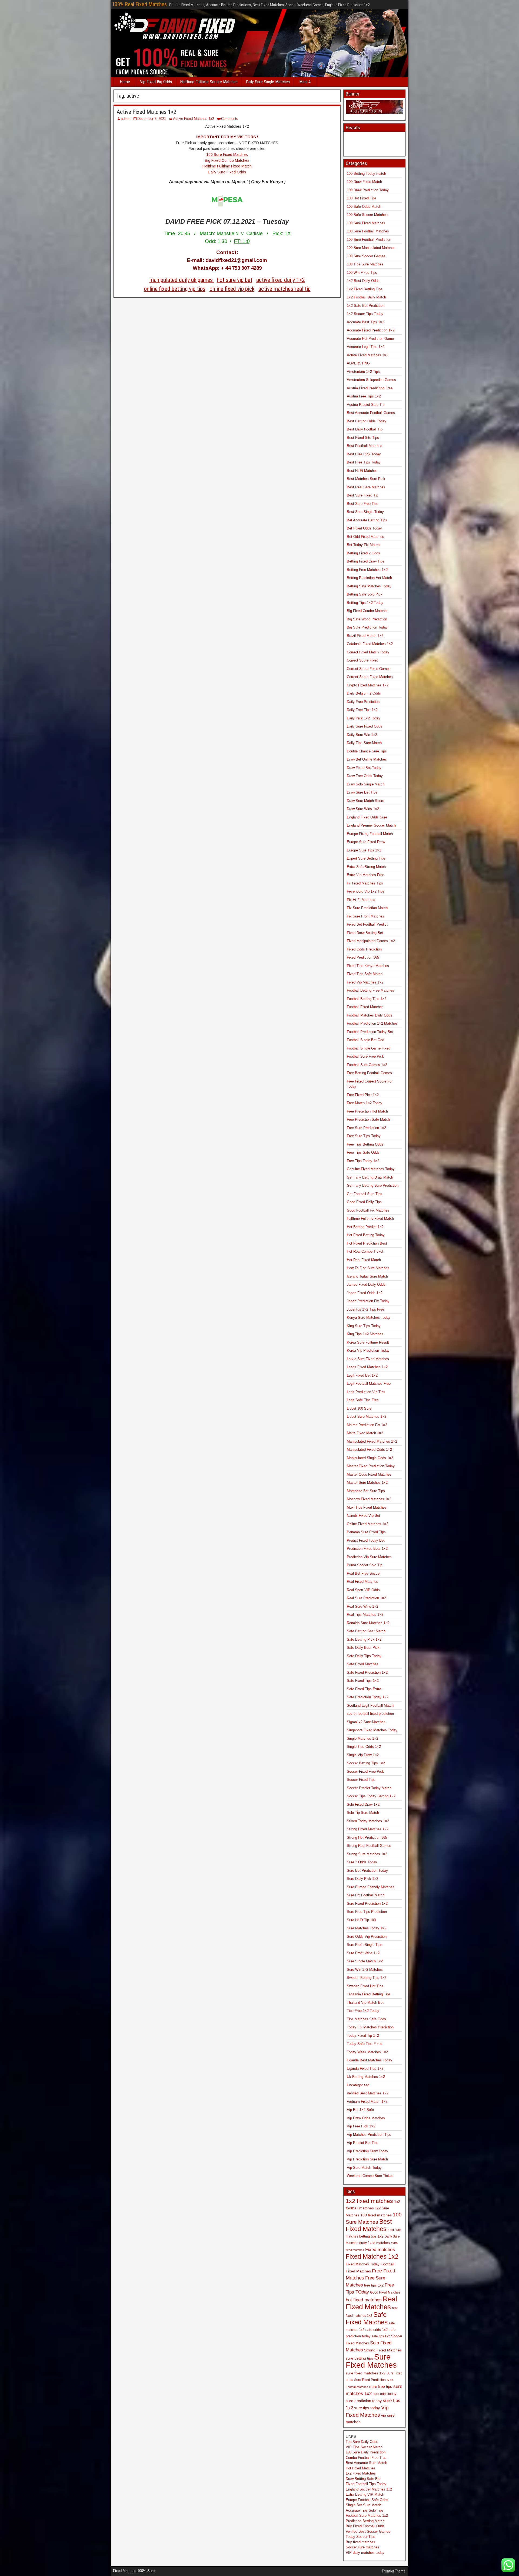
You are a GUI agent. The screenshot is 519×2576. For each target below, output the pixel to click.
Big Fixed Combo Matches (227, 160)
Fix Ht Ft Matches (361, 900)
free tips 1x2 (374, 2285)
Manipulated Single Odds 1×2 (370, 1458)
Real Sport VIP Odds (363, 1590)
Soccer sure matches (362, 2547)
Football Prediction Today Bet (370, 1032)
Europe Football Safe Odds (367, 2500)
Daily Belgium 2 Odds (364, 693)
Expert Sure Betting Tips (366, 858)
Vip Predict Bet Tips (363, 2143)
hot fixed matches (364, 2300)
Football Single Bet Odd (365, 1040)
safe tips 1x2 (381, 2336)
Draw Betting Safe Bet (363, 2479)
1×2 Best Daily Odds (363, 281)
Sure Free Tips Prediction (367, 1912)
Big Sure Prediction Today (367, 627)
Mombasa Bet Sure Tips (366, 1491)
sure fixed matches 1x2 (366, 2373)
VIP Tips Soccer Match (364, 2447)
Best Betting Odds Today (367, 421)
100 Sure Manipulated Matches (371, 248)
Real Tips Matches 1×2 (365, 1615)
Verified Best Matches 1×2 (368, 2093)
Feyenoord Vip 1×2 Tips (366, 891)
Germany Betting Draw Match (370, 1177)
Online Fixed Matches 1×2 (367, 1524)
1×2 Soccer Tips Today (365, 314)
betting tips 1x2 (371, 2236)
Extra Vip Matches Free (365, 875)
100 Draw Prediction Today (368, 190)
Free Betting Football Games (369, 1073)
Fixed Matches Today (363, 2264)
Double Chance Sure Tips (367, 751)
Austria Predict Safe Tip (366, 405)
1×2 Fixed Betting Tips (365, 289)
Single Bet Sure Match (363, 2505)
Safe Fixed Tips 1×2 (363, 1681)
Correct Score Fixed (362, 660)
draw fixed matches (375, 2243)
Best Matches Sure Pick (366, 479)
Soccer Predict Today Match (369, 1788)
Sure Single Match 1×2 (365, 1961)
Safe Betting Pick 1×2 (364, 1639)
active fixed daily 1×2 (281, 280)
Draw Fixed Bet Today (364, 768)
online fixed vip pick (232, 289)
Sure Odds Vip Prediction (367, 1937)
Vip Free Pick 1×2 (361, 2126)
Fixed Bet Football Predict (367, 924)
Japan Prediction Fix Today (368, 1301)
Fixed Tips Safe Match (365, 974)
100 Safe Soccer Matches (367, 215)
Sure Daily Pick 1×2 (362, 1879)
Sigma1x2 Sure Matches (366, 1722)
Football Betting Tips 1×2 (367, 999)
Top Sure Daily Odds (362, 2442)
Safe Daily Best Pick (363, 1648)
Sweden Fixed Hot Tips (365, 1986)
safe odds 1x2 (377, 2330)
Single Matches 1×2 (362, 1738)
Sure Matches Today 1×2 (367, 1928)
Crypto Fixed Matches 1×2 (368, 685)
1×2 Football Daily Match (366, 297)
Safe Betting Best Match (366, 1631)
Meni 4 (305, 82)
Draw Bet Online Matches (367, 759)
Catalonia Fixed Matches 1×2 (370, 644)
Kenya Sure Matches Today (369, 1317)
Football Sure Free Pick (365, 1056)
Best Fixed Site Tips (363, 438)
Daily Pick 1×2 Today (364, 718)
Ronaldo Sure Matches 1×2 (368, 1623)
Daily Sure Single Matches (268, 82)
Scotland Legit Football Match (370, 1705)
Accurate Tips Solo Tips (365, 2510)
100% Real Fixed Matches (139, 4)
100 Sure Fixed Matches (227, 154)
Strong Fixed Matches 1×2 (368, 1829)
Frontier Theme (394, 2571)
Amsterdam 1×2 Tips (363, 372)
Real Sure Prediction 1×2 (366, 1598)
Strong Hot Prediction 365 (367, 1838)
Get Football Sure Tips (365, 1194)
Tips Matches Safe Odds (366, 2019)
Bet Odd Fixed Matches (365, 537)
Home (125, 82)
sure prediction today (364, 2401)
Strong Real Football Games (369, 1846)
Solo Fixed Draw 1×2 (363, 1804)
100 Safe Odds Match (364, 207)
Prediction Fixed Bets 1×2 (367, 1549)
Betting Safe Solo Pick (365, 594)
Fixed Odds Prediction (364, 949)
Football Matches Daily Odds (370, 1015)
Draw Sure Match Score (365, 801)
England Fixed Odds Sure (367, 817)
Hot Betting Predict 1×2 (365, 1227)
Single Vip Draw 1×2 (363, 1755)
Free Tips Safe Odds (363, 1152)
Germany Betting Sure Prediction (373, 1185)
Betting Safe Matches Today (369, 586)
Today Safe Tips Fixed (365, 2044)
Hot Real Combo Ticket (365, 1251)
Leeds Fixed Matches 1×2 (367, 1367)
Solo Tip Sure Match (363, 1813)
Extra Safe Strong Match (366, 867)
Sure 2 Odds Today (362, 1862)
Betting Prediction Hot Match (369, 578)
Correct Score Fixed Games (369, 669)
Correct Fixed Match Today (368, 652)
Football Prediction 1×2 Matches (372, 1023)
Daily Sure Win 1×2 (362, 735)
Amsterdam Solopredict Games (371, 380)
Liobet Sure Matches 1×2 (367, 1417)
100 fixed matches (376, 2215)
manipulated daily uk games (182, 280)
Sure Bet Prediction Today (367, 1871)
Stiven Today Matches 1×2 (368, 1821)
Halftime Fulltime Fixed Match (227, 166)
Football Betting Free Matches (370, 990)
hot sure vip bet (234, 280)
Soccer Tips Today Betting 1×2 (371, 1796)
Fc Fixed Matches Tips (365, 883)
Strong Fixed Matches (383, 2350)
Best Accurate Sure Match (366, 2463)
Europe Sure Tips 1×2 (364, 850)
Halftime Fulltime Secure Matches (209, 82)
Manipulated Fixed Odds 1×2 (369, 1450)
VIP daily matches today (365, 2553)
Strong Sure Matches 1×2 (367, 1854)
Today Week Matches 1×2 (367, 2052)
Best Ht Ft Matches (362, 471)
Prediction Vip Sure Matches (369, 1557)
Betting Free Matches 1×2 (367, 570)
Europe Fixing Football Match (370, 834)
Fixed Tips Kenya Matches (368, 966)
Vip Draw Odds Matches (366, 2118)
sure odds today (385, 2394)
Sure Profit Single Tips (365, 1945)
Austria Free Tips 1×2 (364, 396)
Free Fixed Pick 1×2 (363, 1095)
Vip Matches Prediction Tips (369, 2135)
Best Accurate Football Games (371, 413)
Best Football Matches (365, 446)
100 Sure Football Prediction (369, 240)
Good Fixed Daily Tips (364, 1202)
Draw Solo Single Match (366, 784)
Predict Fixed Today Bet (366, 1540)
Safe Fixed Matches (363, 1664)
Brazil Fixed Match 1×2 (365, 636)
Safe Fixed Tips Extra (364, 1689)
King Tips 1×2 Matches (365, 1334)
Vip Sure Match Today (364, 2168)
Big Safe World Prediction (367, 619)
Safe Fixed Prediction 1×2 (367, 1672)
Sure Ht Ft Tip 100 (361, 1920)
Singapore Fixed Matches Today (372, 1730)
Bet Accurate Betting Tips (367, 520)
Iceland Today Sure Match (367, 1276)
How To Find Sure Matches (368, 1268)
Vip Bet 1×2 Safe (360, 2110)
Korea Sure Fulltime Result (368, 1342)
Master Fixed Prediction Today (371, 1466)
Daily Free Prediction (363, 702)
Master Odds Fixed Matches (369, 1474)
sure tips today (367, 2408)
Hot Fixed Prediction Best (367, 1243)
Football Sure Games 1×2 (367, 1065)
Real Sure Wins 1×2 (362, 1606)
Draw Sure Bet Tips (362, 792)
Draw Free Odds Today (365, 776)
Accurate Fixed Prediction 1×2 (371, 330)
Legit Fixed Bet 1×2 (362, 1375)
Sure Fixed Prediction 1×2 (367, 1904)
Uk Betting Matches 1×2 (366, 2077)
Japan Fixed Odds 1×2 (365, 1293)
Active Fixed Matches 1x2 (194, 119)
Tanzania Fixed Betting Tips (369, 1994)
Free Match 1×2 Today (365, 1103)
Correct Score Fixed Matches (370, 677)
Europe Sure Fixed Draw (366, 842)
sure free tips (381, 2386)
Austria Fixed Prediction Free (370, 388)
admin (126, 119)
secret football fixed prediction (370, 1714)
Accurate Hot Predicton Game (370, 339)
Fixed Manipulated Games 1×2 (371, 941)
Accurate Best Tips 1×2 (365, 322)
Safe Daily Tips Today (364, 1656)
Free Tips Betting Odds (365, 1144)
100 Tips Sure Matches (365, 264)
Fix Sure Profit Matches (365, 916)
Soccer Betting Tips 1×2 (366, 1763)
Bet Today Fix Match (363, 545)
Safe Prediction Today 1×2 (368, 1697)
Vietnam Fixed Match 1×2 (367, 2102)
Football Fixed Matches (365, 1007)
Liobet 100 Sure (359, 1408)
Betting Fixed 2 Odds (363, 553)
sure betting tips (359, 2358)
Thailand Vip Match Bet (365, 2003)
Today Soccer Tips (360, 2537)
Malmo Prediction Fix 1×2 (367, 1425)
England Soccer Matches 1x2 (369, 2489)
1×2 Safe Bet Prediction (366, 306)
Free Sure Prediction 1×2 (366, 1128)
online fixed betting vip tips (175, 289)
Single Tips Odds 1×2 (364, 1747)
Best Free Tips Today (364, 462)
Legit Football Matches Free (369, 1384)
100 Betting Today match (366, 174)
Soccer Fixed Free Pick (365, 1771)
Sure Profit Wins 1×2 (363, 1953)
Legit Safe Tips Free (363, 1400)
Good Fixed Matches (385, 2292)
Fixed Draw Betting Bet (365, 933)
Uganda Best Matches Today (370, 2060)
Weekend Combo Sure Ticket (370, 2176)
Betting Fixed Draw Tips (366, 561)
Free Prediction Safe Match (368, 1119)
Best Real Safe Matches (366, 487)
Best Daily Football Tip (365, 429)
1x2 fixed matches (369, 2201)
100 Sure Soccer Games (366, 256)
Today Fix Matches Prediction (370, 2027)
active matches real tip (285, 289)
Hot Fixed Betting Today (366, 1235)
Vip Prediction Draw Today (367, 2151)
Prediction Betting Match (365, 2521)
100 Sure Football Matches (368, 231)
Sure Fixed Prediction (370, 2380)
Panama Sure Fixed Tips (366, 1532)
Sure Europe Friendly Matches (371, 1887)
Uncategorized (358, 2085)
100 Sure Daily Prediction (366, 2452)
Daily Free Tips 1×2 (362, 710)
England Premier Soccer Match (371, 825)
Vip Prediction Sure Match (367, 2159)
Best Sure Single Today (365, 512)
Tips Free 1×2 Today (363, 2011)
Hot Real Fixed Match (364, 1260)
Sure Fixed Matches (371, 2361)
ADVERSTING (358, 363)
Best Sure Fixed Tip (362, 495)
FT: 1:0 (242, 241)
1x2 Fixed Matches (361, 2473)
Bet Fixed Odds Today (364, 528)
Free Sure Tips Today (364, 1136)
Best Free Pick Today (364, 454)
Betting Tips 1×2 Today (365, 603)
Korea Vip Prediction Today (368, 1350)
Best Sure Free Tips (363, 504)
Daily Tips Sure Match (364, 743)
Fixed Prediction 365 (363, 957)
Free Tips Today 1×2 (363, 1161)
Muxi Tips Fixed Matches (367, 1507)
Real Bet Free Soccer (364, 1573)
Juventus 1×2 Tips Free (365, 1309)
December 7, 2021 (152, 119)
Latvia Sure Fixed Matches (368, 1359)
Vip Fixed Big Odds (156, 82)
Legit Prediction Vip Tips (366, 1392)
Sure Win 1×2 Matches (365, 1970)
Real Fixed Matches (362, 1582)
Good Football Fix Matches (368, 1210)
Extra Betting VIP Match (365, 2494)
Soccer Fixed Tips (361, 1780)
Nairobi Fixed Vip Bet (363, 1516)
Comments (230, 119)
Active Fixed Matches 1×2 (147, 112)
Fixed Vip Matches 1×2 (365, 982)
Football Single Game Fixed (369, 1048)
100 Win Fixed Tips (362, 273)
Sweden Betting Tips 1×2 (367, 1978)
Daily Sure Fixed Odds (227, 172)
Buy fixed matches (360, 2542)
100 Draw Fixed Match (364, 182)
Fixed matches (380, 2249)
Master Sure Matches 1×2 (367, 1483)
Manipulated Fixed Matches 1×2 (372, 1441)
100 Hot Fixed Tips (362, 198)
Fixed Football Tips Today (366, 2484)
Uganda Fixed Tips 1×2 (365, 2069)
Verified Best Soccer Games (368, 2531)
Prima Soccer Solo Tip (365, 1565)
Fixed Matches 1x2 (372, 2256)
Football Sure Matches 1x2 (367, 2516)
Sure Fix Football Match (366, 1895)
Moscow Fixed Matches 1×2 (369, 1499)
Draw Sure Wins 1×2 (363, 809)
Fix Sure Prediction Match (367, 908)
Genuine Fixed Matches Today (371, 1169)
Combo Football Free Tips (366, 2458)
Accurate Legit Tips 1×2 (366, 347)
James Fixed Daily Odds (366, 1284)
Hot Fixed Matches (361, 2468)
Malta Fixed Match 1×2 (365, 1433)
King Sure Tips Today (364, 1326)
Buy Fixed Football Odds (365, 2526)
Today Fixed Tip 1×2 (363, 2036)
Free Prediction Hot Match (367, 1111)
